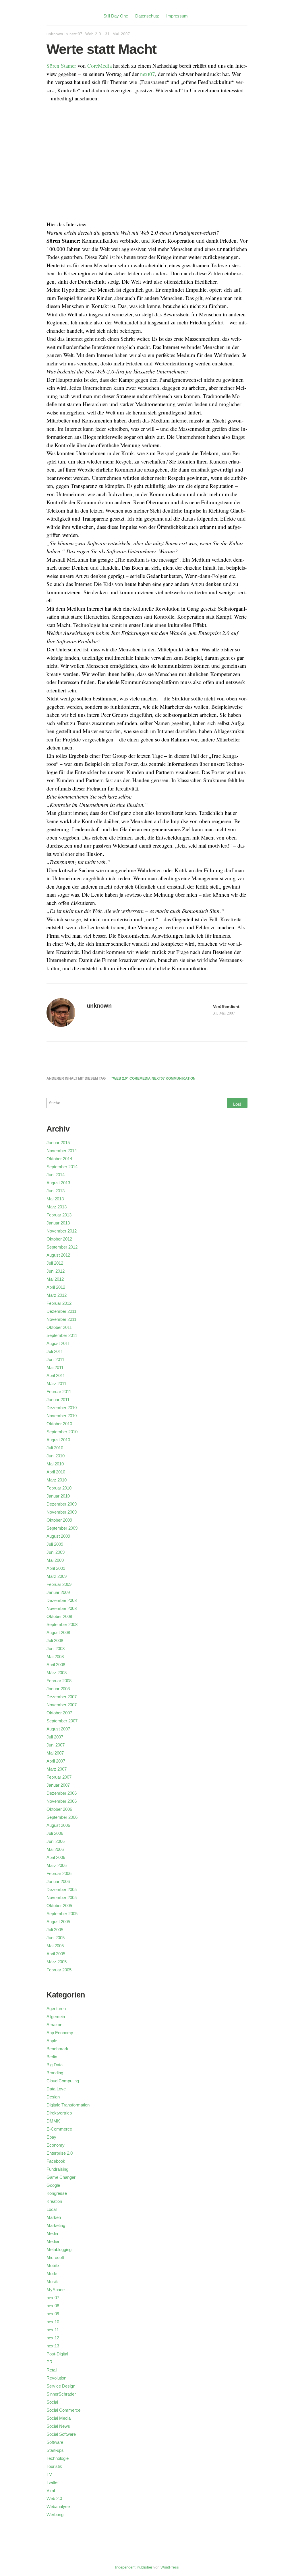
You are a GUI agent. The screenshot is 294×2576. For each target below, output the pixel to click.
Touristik (54, 2466)
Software (55, 2442)
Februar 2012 (59, 1303)
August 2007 (58, 1729)
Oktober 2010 (59, 1424)
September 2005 (62, 1914)
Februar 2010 (59, 1488)
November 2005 (62, 1898)
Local (52, 2209)
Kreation (54, 2201)
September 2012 (62, 1247)
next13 (53, 2346)
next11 (53, 2330)
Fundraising (57, 2169)
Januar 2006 (58, 1881)
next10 (53, 2322)
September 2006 (62, 1817)
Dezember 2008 (62, 1600)
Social (52, 2402)
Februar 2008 (59, 1681)
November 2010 (62, 1416)
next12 (53, 2338)
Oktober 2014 (59, 1159)
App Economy (60, 2033)
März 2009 (57, 1576)
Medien (53, 2241)
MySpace (56, 2290)
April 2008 (56, 1665)
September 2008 (62, 1624)
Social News (58, 2426)
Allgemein (56, 2017)
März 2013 (57, 1207)
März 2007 (57, 1769)
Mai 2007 (55, 1753)
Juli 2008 (55, 1641)
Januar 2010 (58, 1496)
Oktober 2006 (59, 1809)
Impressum (177, 16)
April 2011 (56, 1375)
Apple (52, 2041)
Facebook (56, 2161)
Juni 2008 (56, 1649)
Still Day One (116, 16)
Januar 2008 (58, 1689)
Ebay (51, 2137)
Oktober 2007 (59, 1713)
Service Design (61, 2386)
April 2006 (56, 1857)
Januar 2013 (58, 1223)
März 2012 (57, 1295)
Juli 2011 (55, 1351)
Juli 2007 (55, 1737)
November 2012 (62, 1231)
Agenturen (56, 2009)
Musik (52, 2282)
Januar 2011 (58, 1400)
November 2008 (62, 1608)
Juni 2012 (56, 1271)
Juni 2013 (56, 1191)
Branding (55, 2073)
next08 (53, 2306)
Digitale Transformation (68, 2105)
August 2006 (58, 1825)
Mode (52, 2274)
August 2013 (58, 1183)
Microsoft (55, 2257)
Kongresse (57, 2193)
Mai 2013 (55, 1199)
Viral (51, 2490)
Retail (52, 2370)
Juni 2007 (56, 1745)
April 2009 (56, 1568)
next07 (76, 34)
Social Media (59, 2418)
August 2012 (58, 1255)
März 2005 (57, 1962)
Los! (237, 1104)
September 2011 (62, 1335)
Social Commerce (63, 2410)
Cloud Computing (63, 2081)
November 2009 (62, 1512)
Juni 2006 (56, 1841)
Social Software (61, 2434)
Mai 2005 (55, 1946)
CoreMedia (99, 66)
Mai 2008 (55, 1657)
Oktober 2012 (59, 1239)
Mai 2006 (55, 1849)
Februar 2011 (59, 1392)
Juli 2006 (55, 1833)
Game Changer (61, 2177)
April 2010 (56, 1472)
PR (50, 2362)
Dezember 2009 (62, 1504)
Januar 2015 (58, 1143)
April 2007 (56, 1761)
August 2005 (58, 1922)
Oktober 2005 (59, 1906)
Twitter (53, 2482)
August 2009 (58, 1536)
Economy (56, 2145)
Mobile (53, 2266)
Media (52, 2233)
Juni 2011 (55, 1359)
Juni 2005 (56, 1938)
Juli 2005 (55, 1930)
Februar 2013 (59, 1215)
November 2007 (62, 1705)
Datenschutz (147, 16)
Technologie (58, 2458)
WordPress (170, 2567)
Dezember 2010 (62, 1408)
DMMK (53, 2121)
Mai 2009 (55, 1560)
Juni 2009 (56, 1552)
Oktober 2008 (59, 1616)
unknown (55, 34)
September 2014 (62, 1167)
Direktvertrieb (59, 2113)
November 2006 (62, 1801)
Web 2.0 (93, 34)
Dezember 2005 (62, 1889)
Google (53, 2185)
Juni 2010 (56, 1456)
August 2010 (58, 1440)
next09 (53, 2314)
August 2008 (58, 1632)
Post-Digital (57, 2354)
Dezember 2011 (61, 1311)
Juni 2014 (56, 1175)
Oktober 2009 (59, 1520)
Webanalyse (58, 2506)
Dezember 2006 (62, 1793)
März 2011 (56, 1384)
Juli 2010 (55, 1448)
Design (53, 2097)
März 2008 (57, 1673)
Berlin (52, 2057)
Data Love (56, 2089)
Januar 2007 (58, 1785)
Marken (54, 2217)
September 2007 (62, 1721)
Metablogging (59, 2249)
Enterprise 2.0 (60, 2153)
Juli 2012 (55, 1263)
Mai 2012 (55, 1279)
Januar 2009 (58, 1592)
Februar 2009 (59, 1584)
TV (49, 2474)
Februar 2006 (59, 1873)
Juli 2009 (55, 1544)
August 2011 (58, 1343)
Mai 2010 (55, 1464)
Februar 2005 (59, 1970)
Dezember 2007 (62, 1697)
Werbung (55, 2514)
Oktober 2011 (59, 1327)
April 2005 (56, 1954)
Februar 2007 (59, 1777)
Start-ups (55, 2450)
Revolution (56, 2378)
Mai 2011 (55, 1367)
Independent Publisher (134, 2567)
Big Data (55, 2065)
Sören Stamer (61, 66)
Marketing (56, 2225)
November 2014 (62, 1151)
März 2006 (57, 1865)
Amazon (54, 2025)
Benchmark (57, 2049)
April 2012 (56, 1287)
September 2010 (62, 1432)
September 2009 (62, 1528)
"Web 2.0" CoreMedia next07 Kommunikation (153, 1078)
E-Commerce (59, 2129)
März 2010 (57, 1480)
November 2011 (61, 1319)
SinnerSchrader (61, 2394)
